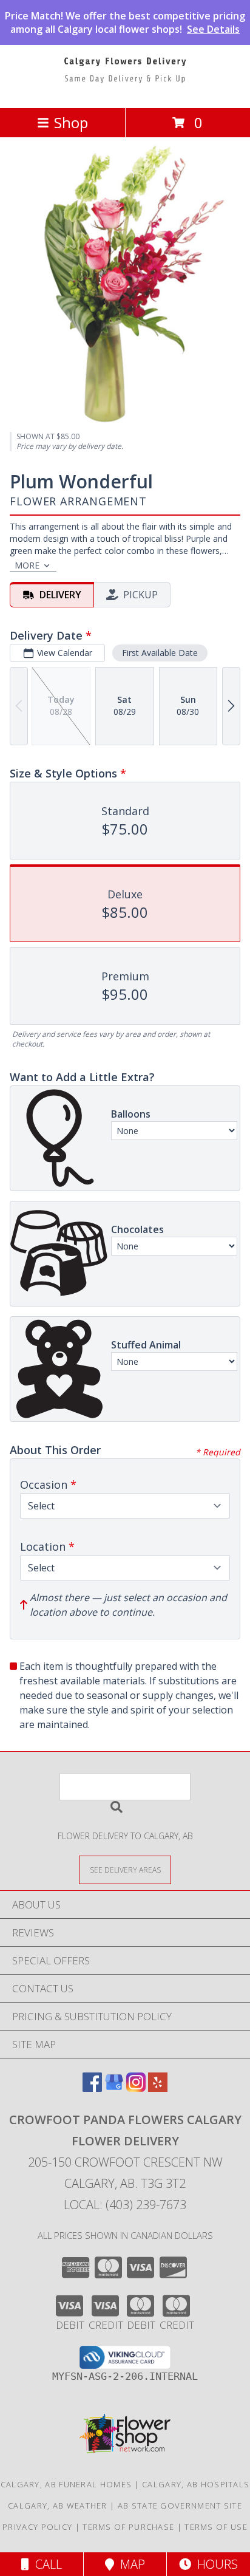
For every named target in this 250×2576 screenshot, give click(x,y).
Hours (215, 2564)
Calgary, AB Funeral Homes (66, 2484)
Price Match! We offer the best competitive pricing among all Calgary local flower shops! (125, 22)
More (27, 565)
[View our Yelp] (158, 2088)
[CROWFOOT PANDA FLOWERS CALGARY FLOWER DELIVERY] (125, 90)
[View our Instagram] (136, 2088)
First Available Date (160, 653)
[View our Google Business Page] (114, 2088)
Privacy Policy (37, 2527)
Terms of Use (216, 2527)
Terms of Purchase (128, 2527)
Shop (71, 122)
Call (46, 2564)
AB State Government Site (180, 2506)
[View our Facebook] (92, 2088)
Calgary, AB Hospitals (196, 2484)
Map (130, 2564)
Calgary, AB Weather (58, 2506)
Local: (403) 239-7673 (125, 2205)
